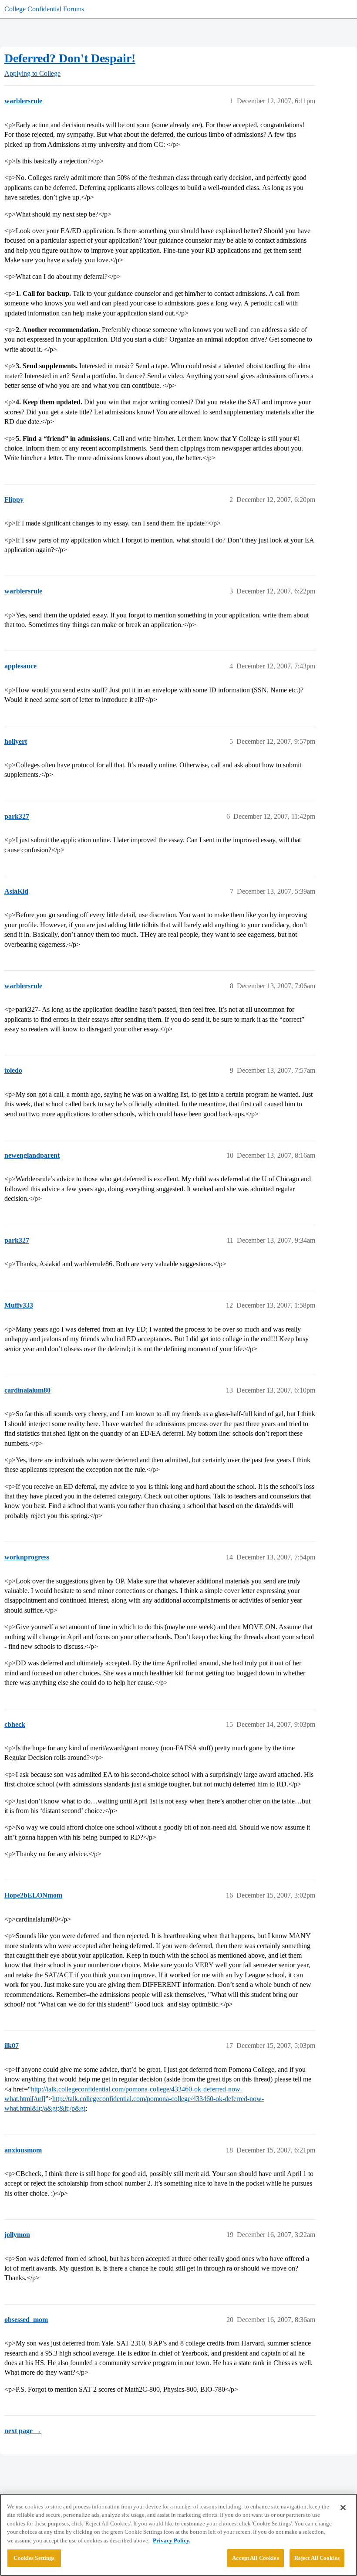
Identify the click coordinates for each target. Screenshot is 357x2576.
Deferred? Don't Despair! (70, 58)
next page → (23, 2431)
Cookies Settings (34, 2558)
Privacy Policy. (172, 2540)
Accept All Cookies (255, 2558)
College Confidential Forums (44, 9)
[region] (178, 2535)
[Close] (343, 2508)
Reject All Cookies (317, 2558)
